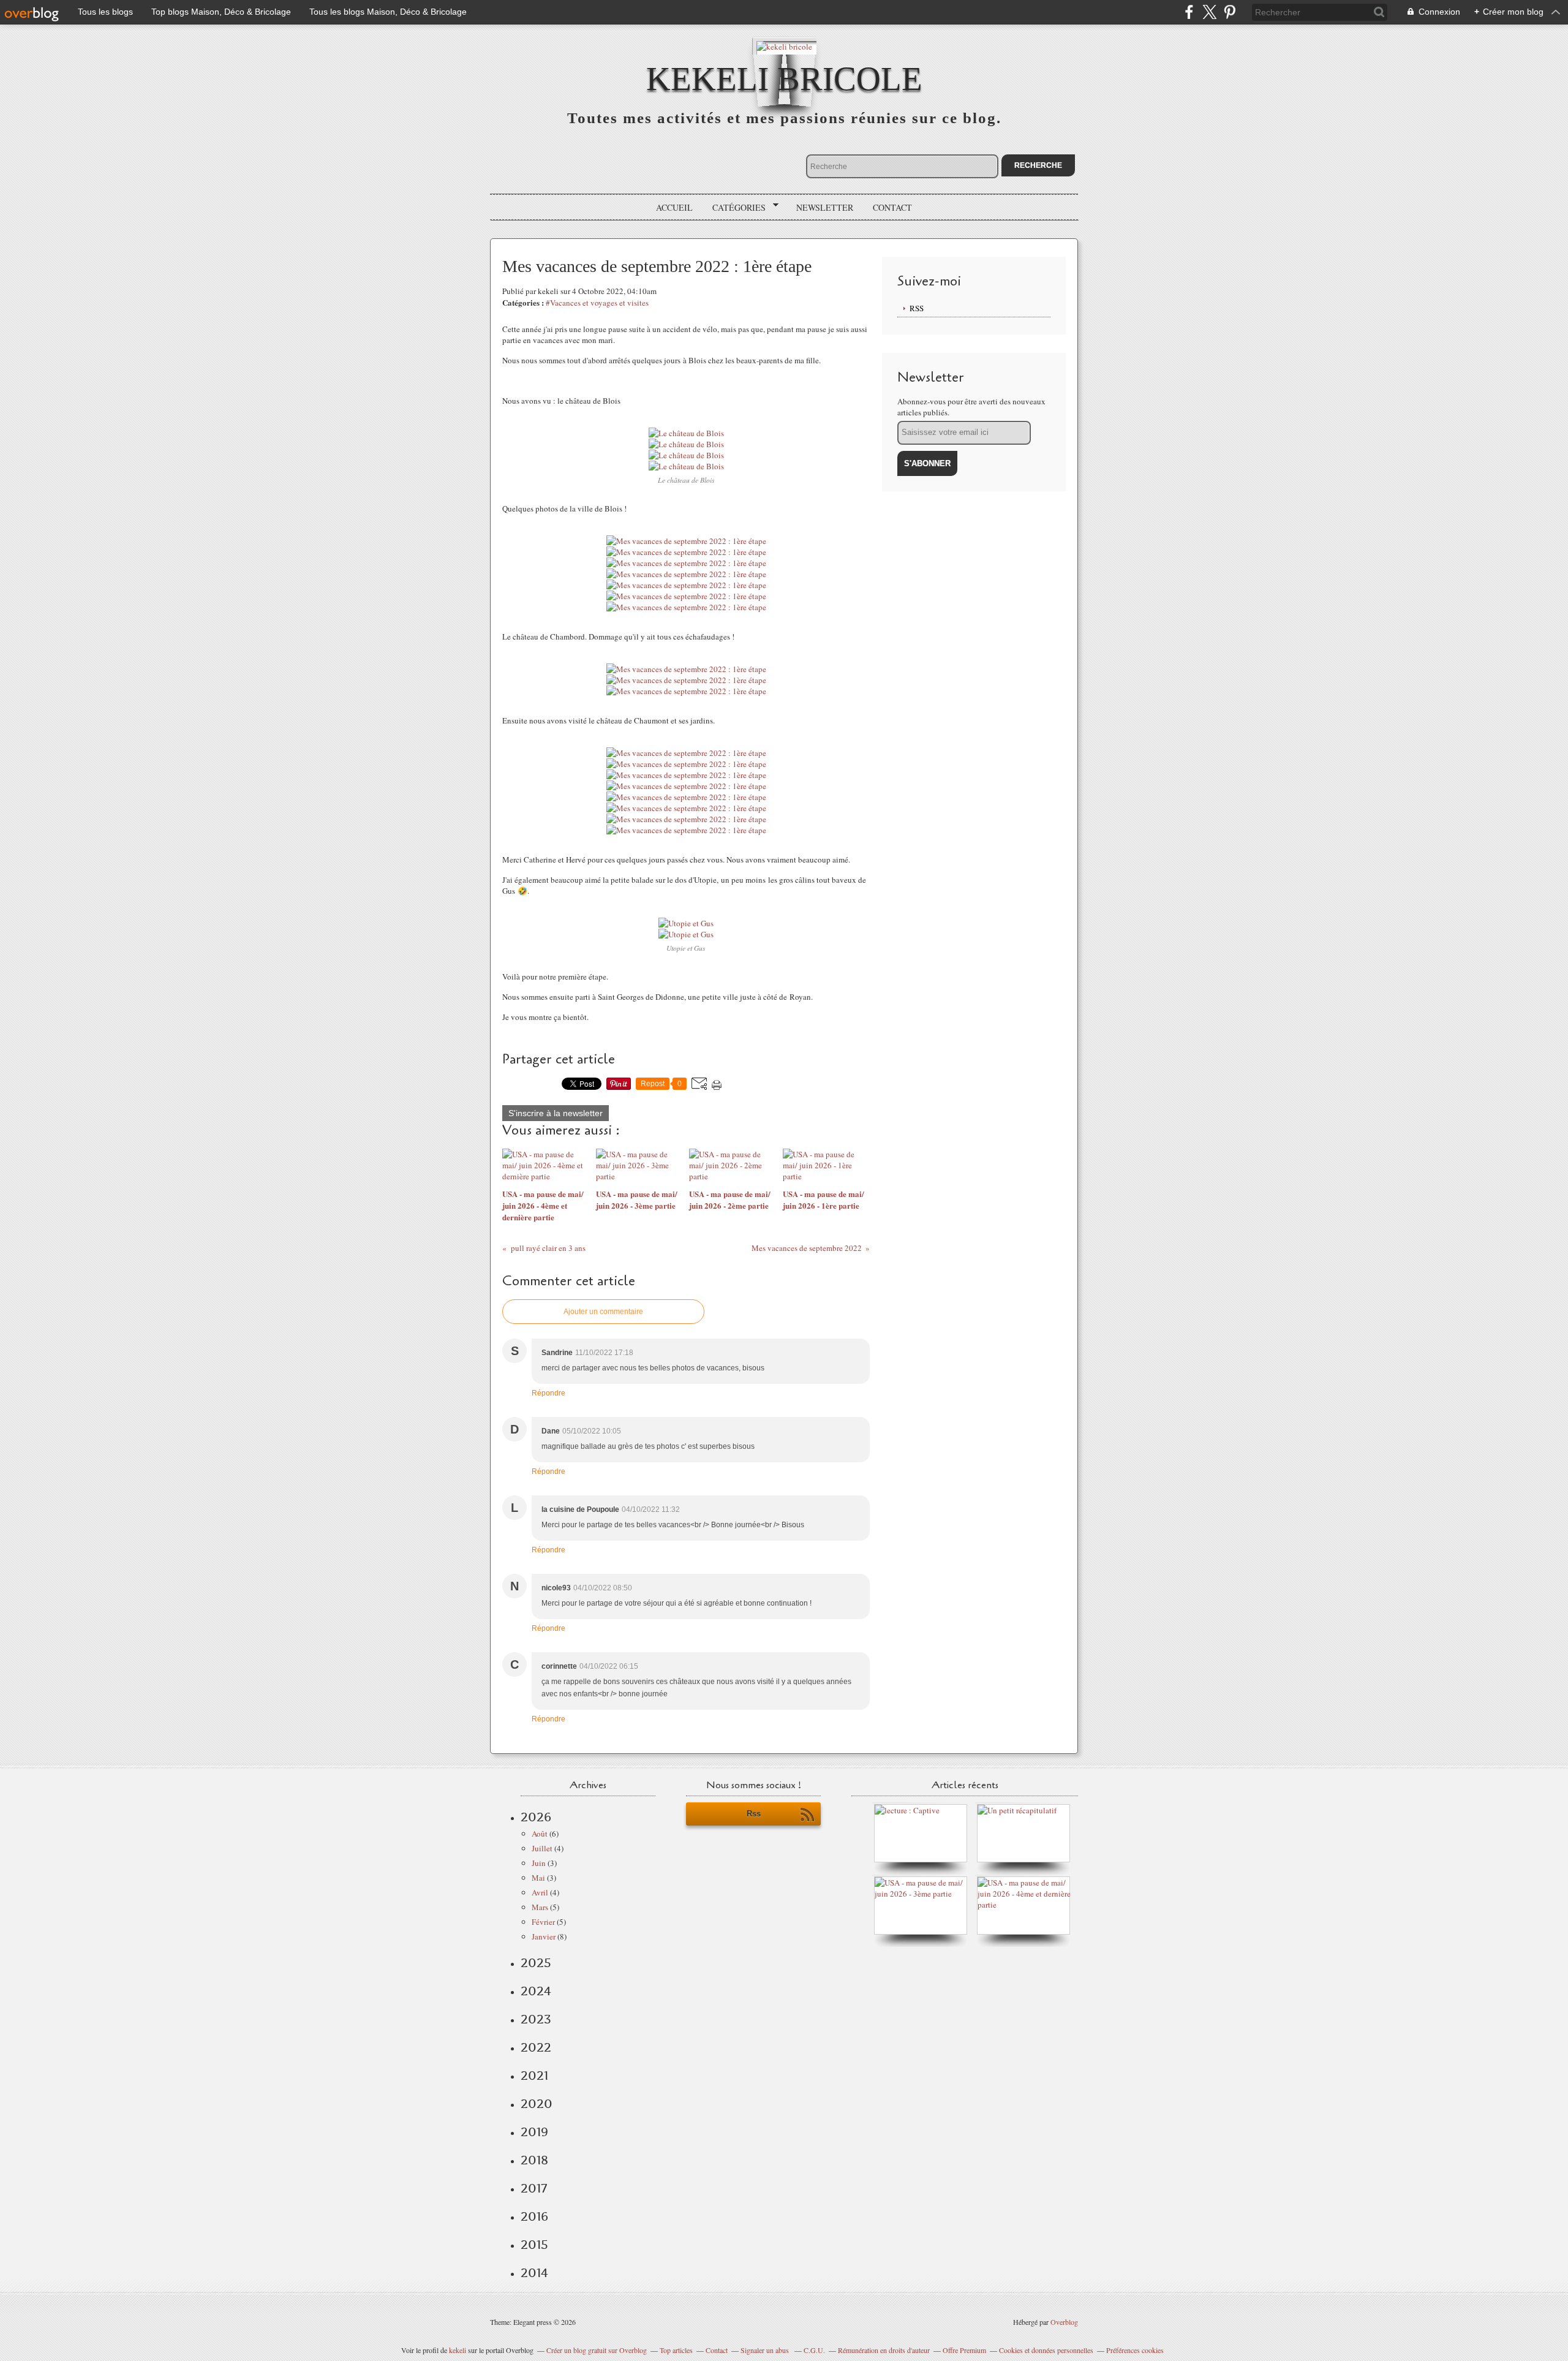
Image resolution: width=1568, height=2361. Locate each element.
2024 (536, 1991)
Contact (892, 207)
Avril (540, 1892)
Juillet (542, 1848)
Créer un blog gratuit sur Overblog (597, 2350)
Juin (539, 1863)
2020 (537, 2104)
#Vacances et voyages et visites (597, 303)
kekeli (458, 2350)
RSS (917, 308)
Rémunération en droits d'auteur (884, 2350)
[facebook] (1189, 12)
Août (540, 1834)
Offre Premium (964, 2350)
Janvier (544, 1936)
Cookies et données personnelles (1046, 2350)
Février (543, 1922)
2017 (534, 2188)
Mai (538, 1878)
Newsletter (825, 207)
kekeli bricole (784, 79)
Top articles (676, 2350)
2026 (536, 1817)
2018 (534, 2160)
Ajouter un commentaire (603, 1312)
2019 (534, 2132)
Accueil (674, 207)
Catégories (735, 208)
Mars (540, 1907)
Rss (754, 1814)
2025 (536, 1963)
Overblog (1064, 2322)
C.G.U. (814, 2350)
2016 (534, 2216)
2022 (536, 2047)
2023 (536, 2019)
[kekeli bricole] (784, 46)
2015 (534, 2245)
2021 (534, 2076)
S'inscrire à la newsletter (556, 1113)
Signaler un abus (766, 2350)
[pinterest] (1230, 12)
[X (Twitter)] (1209, 12)
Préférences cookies (1135, 2350)
